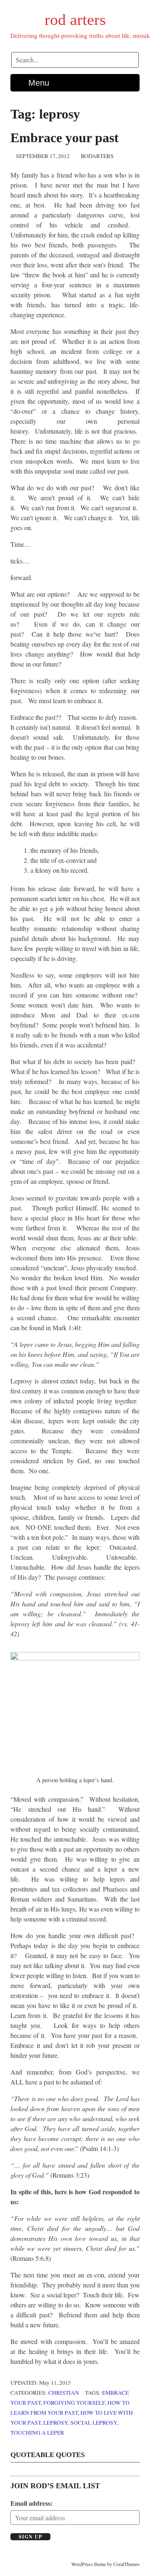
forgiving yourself (74, 2403)
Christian (64, 2393)
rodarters (97, 156)
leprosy (56, 2423)
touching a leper (37, 2433)
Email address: (31, 2503)
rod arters (75, 20)
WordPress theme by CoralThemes (105, 2564)
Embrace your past (65, 138)
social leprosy (94, 2423)
